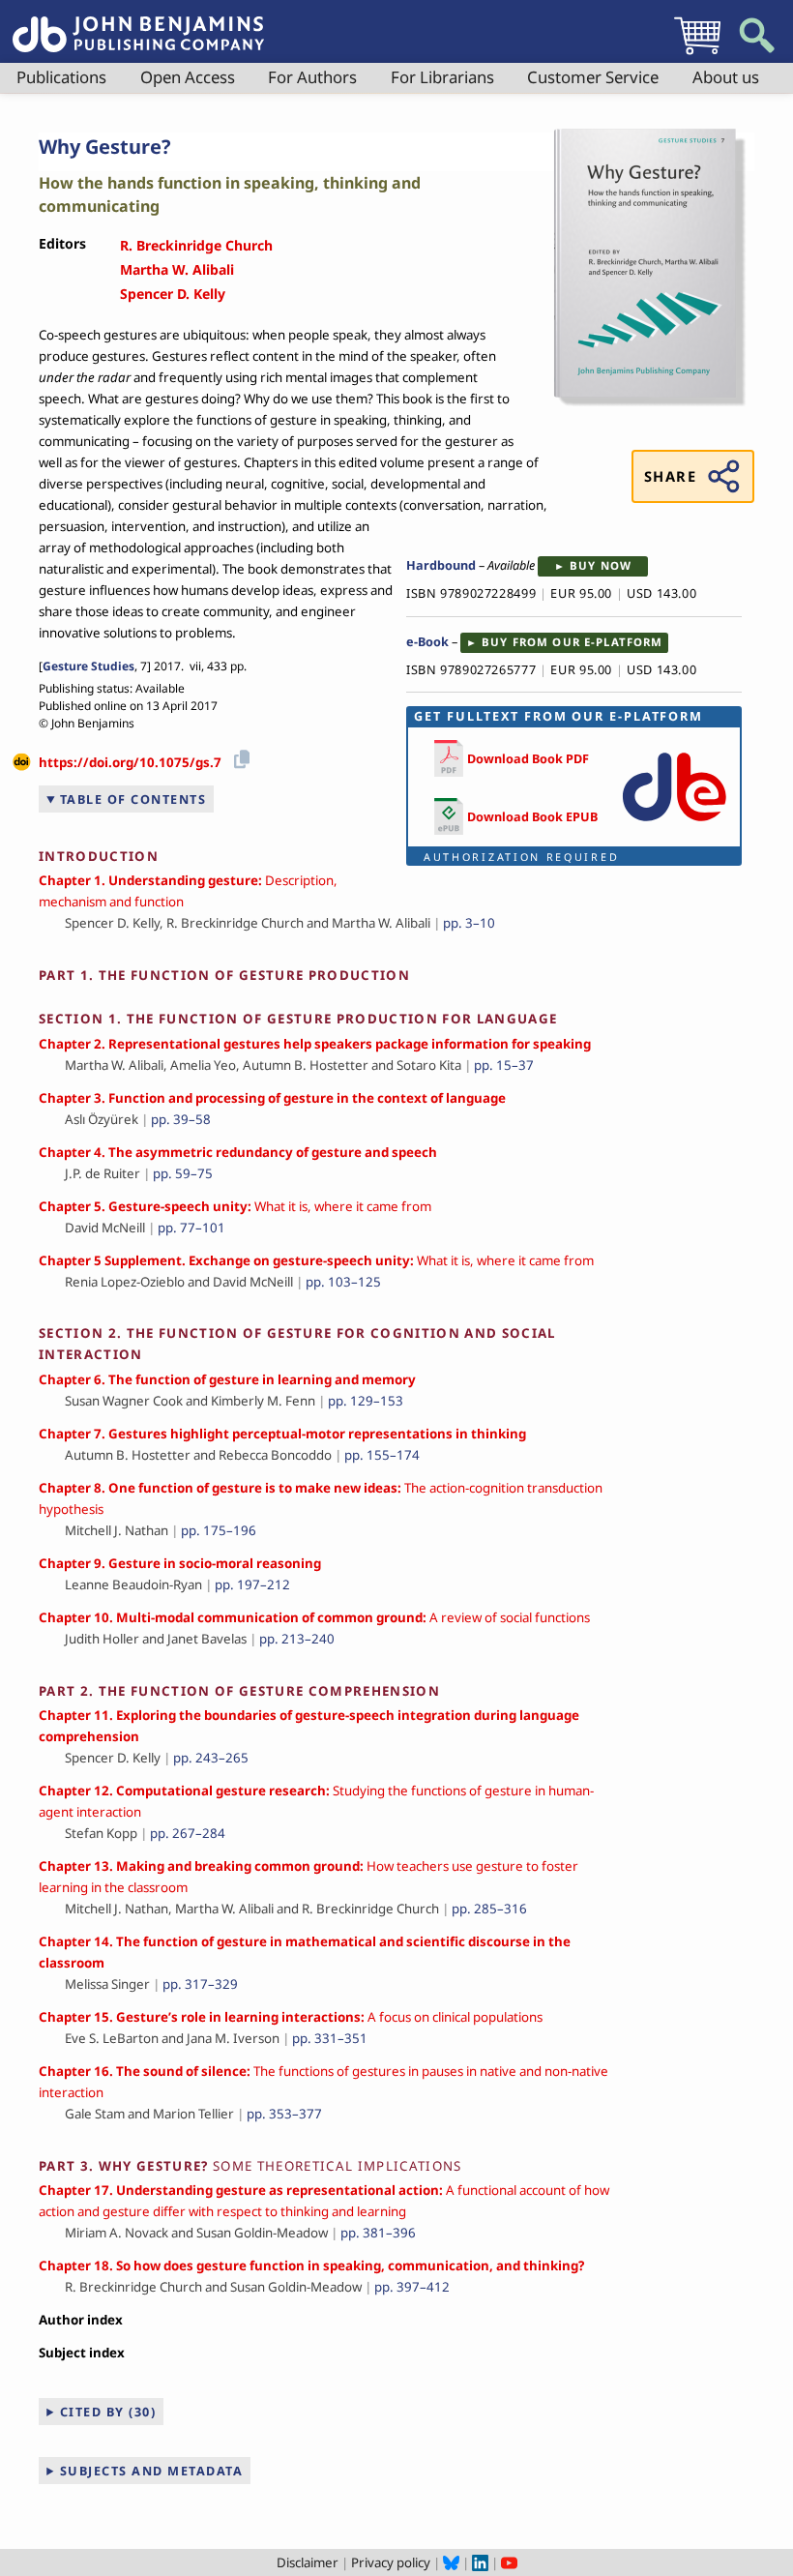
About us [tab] (726, 77)
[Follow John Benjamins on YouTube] (509, 2562)
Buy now (601, 565)
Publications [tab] (61, 77)
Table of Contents (133, 799)
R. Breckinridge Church (196, 245)
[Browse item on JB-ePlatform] (674, 825)
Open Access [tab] (188, 77)
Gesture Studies (88, 666)
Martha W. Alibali (177, 269)
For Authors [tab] (312, 77)
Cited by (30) (108, 2412)
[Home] (138, 23)
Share (670, 476)
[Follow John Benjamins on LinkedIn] (480, 2562)
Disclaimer (308, 2562)
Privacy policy (391, 2562)
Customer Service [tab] (593, 77)
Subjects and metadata (152, 2471)
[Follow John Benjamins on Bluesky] (451, 2562)
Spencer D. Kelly (173, 294)
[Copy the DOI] (238, 756)
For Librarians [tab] (442, 77)
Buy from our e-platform (572, 642)
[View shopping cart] (697, 54)
